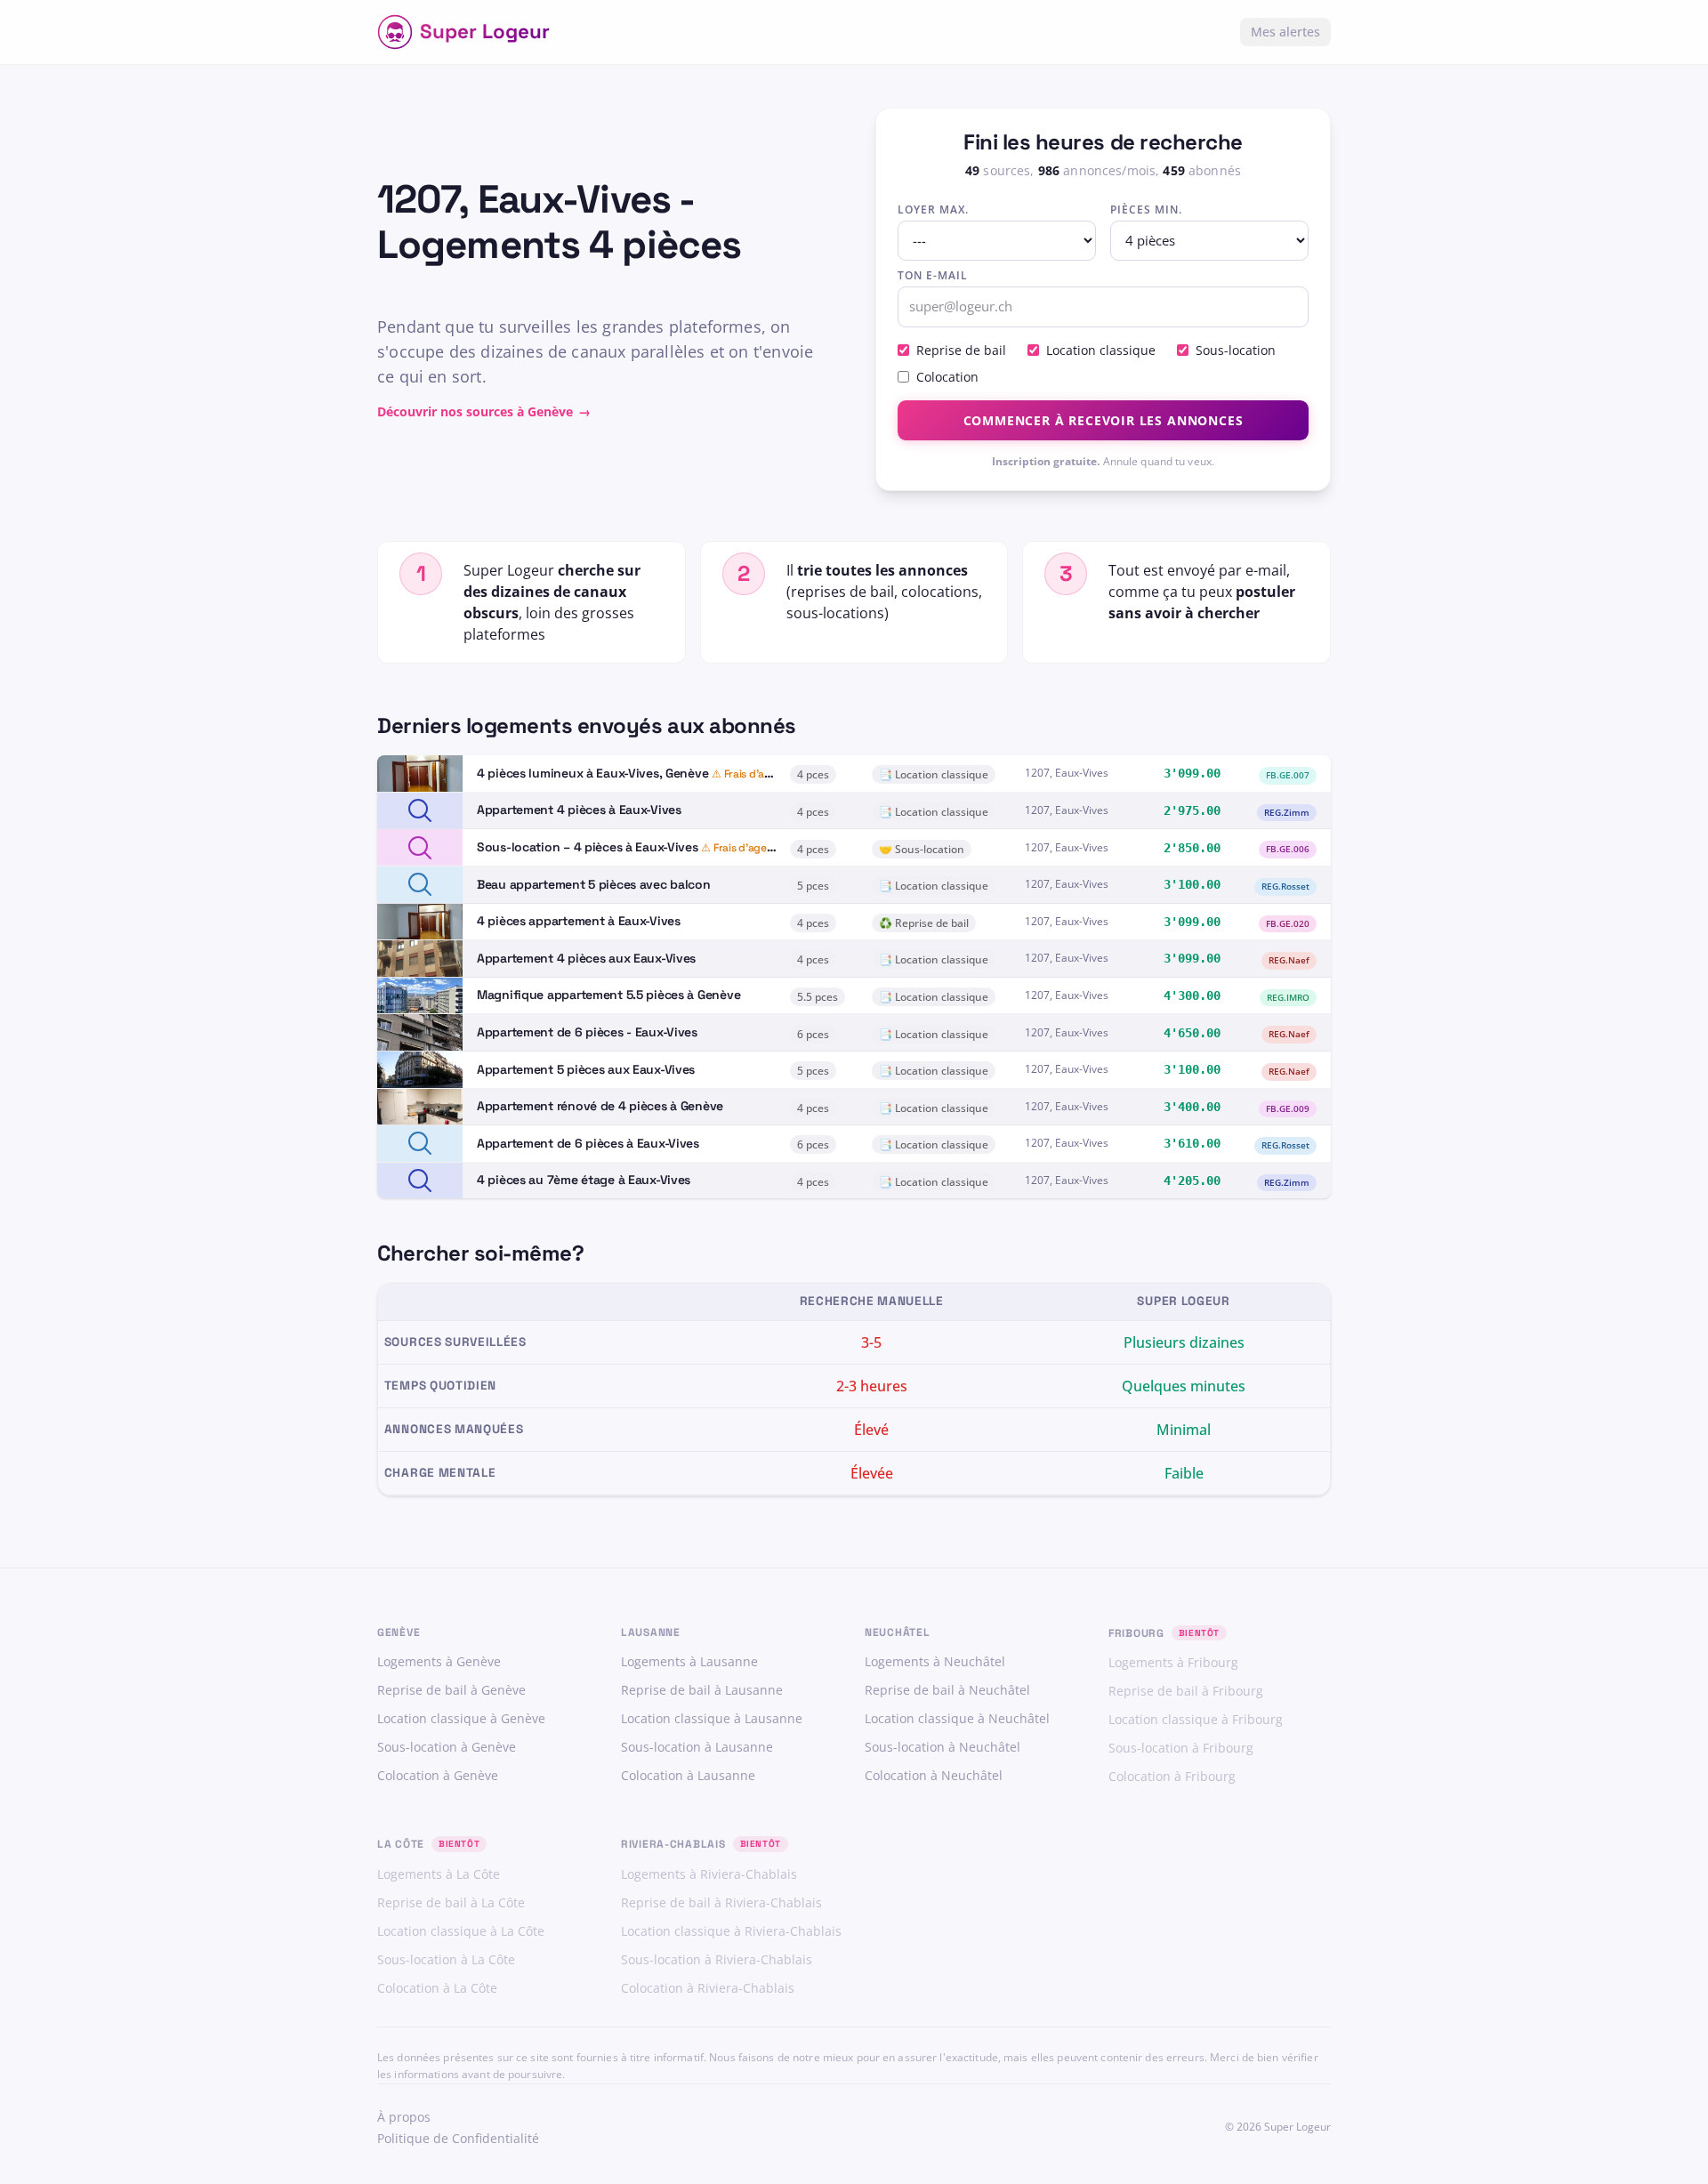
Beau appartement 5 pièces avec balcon (594, 884)
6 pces (813, 1034)
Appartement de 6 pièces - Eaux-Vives (587, 1032)
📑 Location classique (934, 774)
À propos (404, 2117)
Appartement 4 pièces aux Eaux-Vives (586, 958)
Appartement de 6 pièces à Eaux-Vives (588, 1143)
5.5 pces (818, 997)
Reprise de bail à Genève (451, 1690)
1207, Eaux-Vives (1067, 773)
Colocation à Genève (438, 1775)
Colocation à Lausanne (688, 1775)
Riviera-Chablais (673, 1844)
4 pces (813, 774)
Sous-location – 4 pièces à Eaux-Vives (588, 847)
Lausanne (651, 1632)
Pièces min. (1146, 210)
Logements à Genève (439, 1661)
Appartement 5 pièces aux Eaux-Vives (586, 1069)
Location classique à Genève (461, 1718)
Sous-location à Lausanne (697, 1747)
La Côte (401, 1844)
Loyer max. (933, 210)
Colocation (947, 377)
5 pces (813, 886)
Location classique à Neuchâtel (957, 1718)
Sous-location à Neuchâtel (943, 1747)
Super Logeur (485, 32)
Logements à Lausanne (689, 1661)
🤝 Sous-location (922, 849)
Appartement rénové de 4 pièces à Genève (600, 1106)
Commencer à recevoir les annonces (1104, 420)
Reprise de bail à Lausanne (702, 1690)
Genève (399, 1632)
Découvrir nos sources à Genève (484, 411)
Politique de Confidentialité (458, 2138)
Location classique (1101, 350)
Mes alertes (1285, 32)
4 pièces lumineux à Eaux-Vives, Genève (592, 773)
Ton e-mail (933, 275)
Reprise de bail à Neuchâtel (947, 1690)
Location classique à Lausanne (712, 1718)
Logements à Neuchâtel (935, 1661)
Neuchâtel (897, 1632)
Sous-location (1236, 350)
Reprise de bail (961, 350)
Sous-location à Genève (447, 1747)
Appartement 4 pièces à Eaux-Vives (579, 810)
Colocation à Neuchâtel (934, 1775)
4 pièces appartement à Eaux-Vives (579, 921)
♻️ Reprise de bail (924, 923)
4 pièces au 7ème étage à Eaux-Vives (584, 1180)
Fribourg (1136, 1633)
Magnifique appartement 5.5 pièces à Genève (608, 995)
